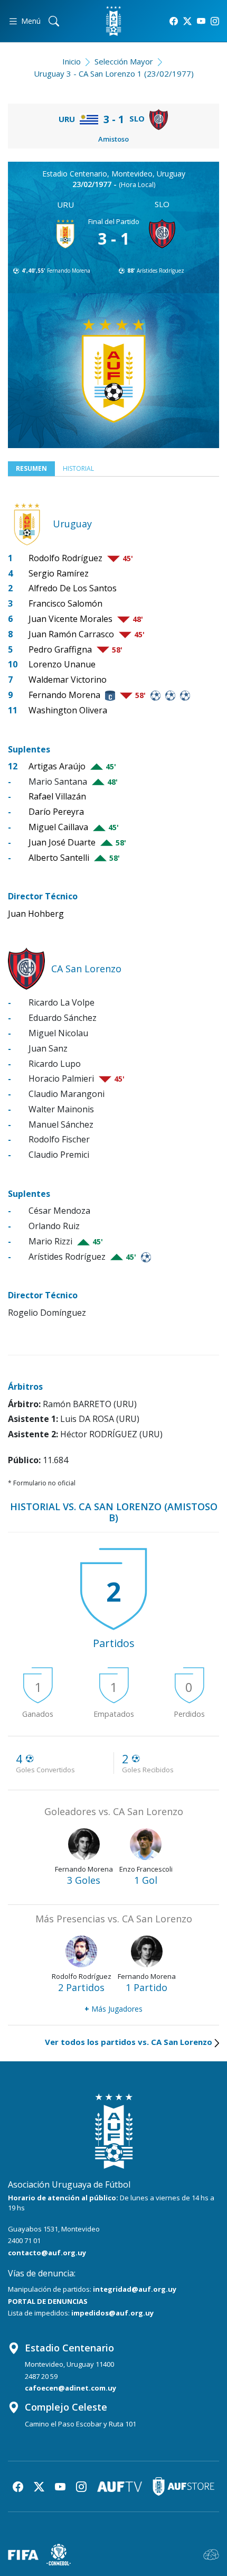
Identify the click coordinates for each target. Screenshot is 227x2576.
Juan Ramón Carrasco (71, 634)
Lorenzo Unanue (62, 664)
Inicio (72, 61)
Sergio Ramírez (59, 573)
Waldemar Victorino (68, 680)
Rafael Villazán (57, 796)
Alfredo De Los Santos (73, 588)
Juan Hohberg (36, 914)
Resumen (31, 468)
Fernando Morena (69, 271)
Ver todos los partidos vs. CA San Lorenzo (129, 2042)
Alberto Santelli (59, 858)
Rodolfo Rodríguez (65, 558)
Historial (78, 468)
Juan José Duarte (62, 842)
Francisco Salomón (65, 603)
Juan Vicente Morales (70, 619)
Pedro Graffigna (60, 649)
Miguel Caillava (58, 827)
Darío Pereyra (56, 812)
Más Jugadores (113, 2009)
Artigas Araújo (57, 766)
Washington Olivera (68, 710)
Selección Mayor (124, 61)
